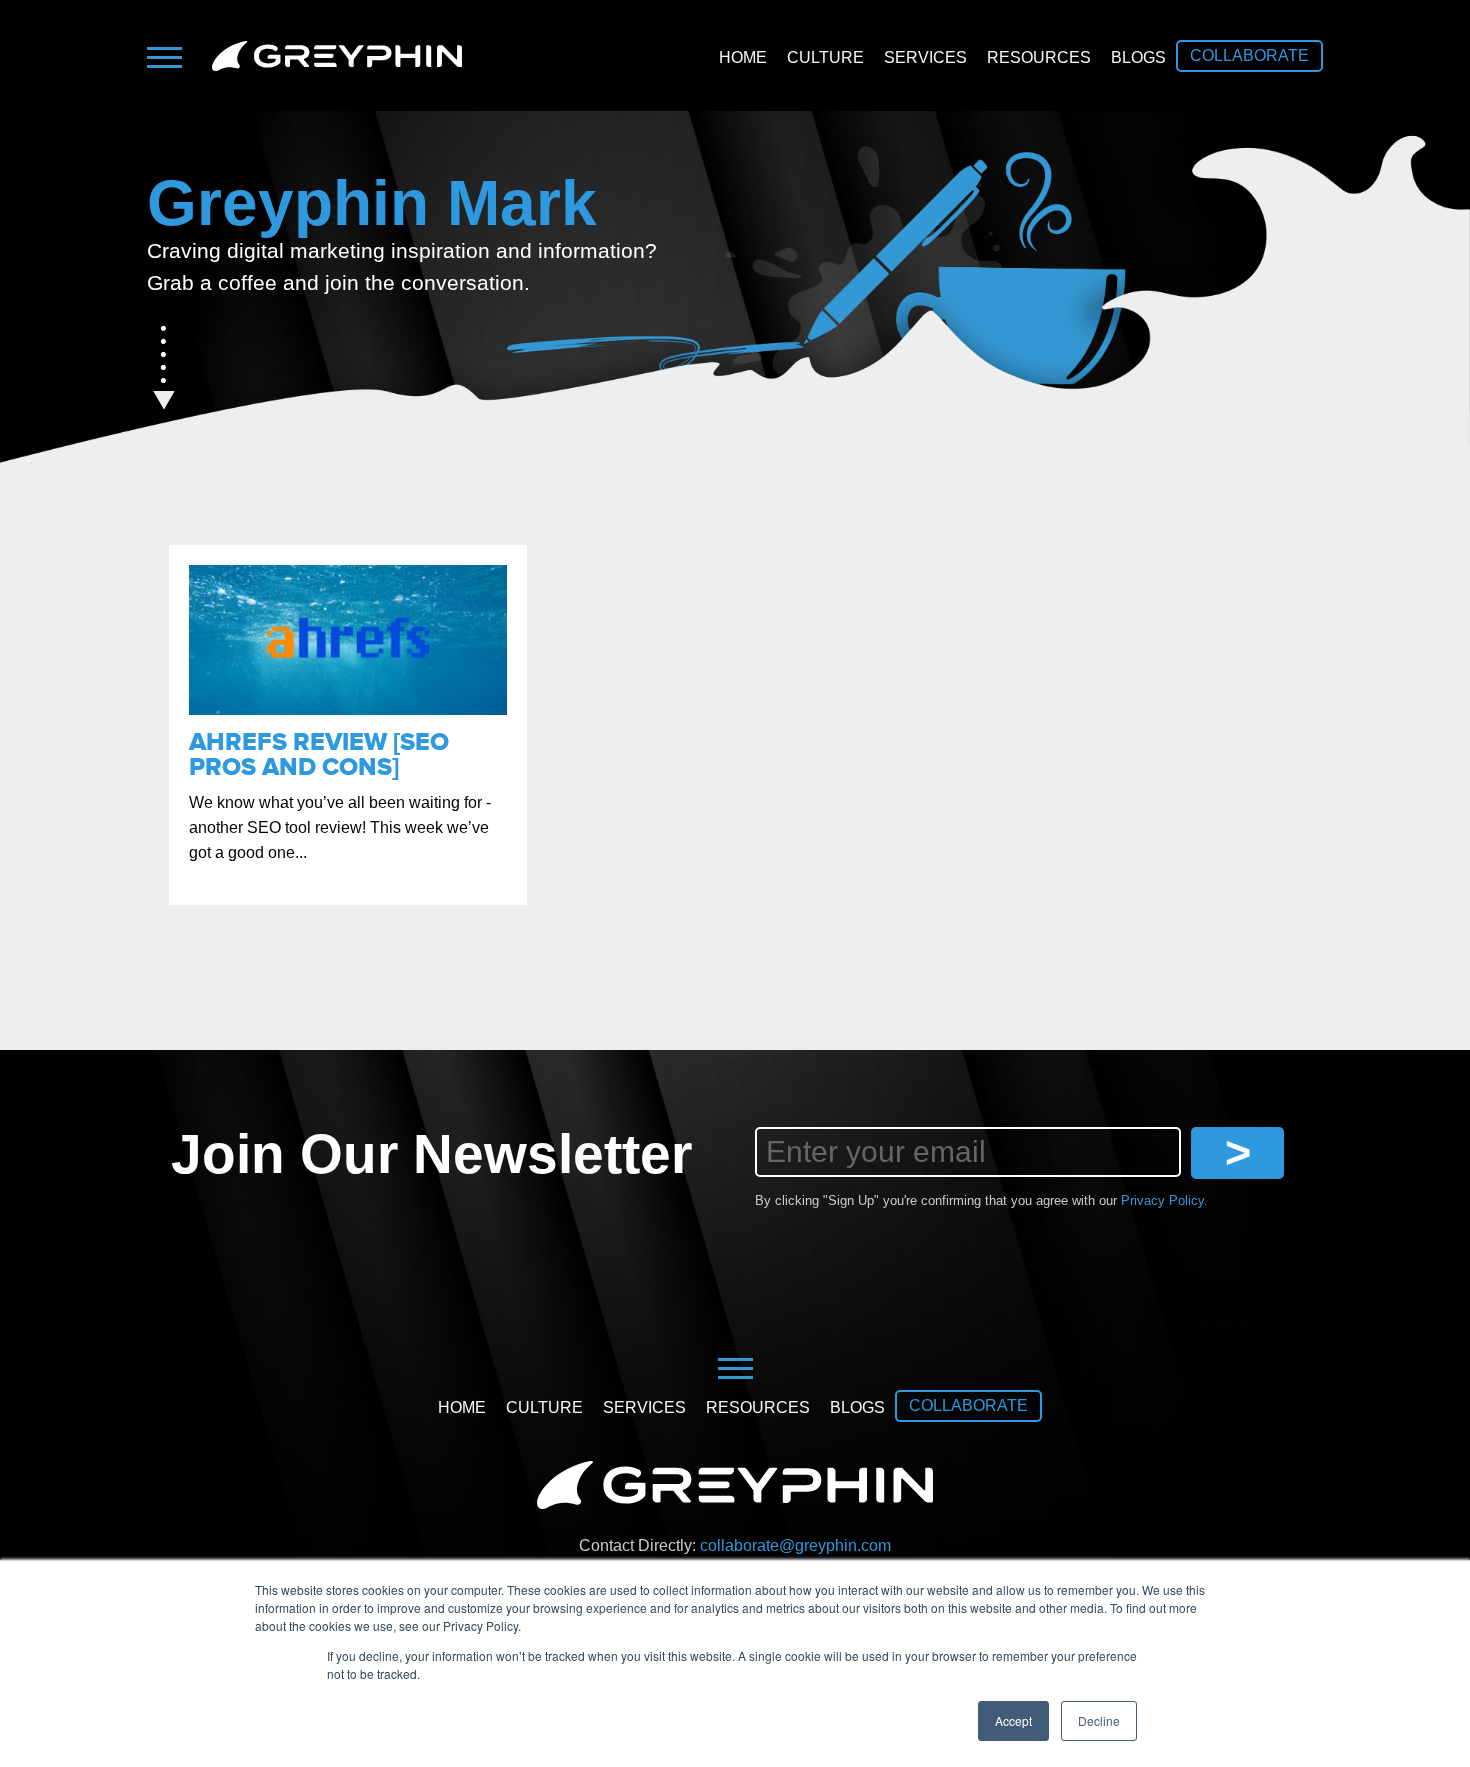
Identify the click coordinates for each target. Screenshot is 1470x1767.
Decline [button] (1099, 1720)
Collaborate (1249, 55)
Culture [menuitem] (825, 57)
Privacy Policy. (1164, 1200)
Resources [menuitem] (1039, 57)
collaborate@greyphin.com (795, 1545)
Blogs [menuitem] (1138, 57)
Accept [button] (1013, 1720)
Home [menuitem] (743, 57)
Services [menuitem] (925, 57)
